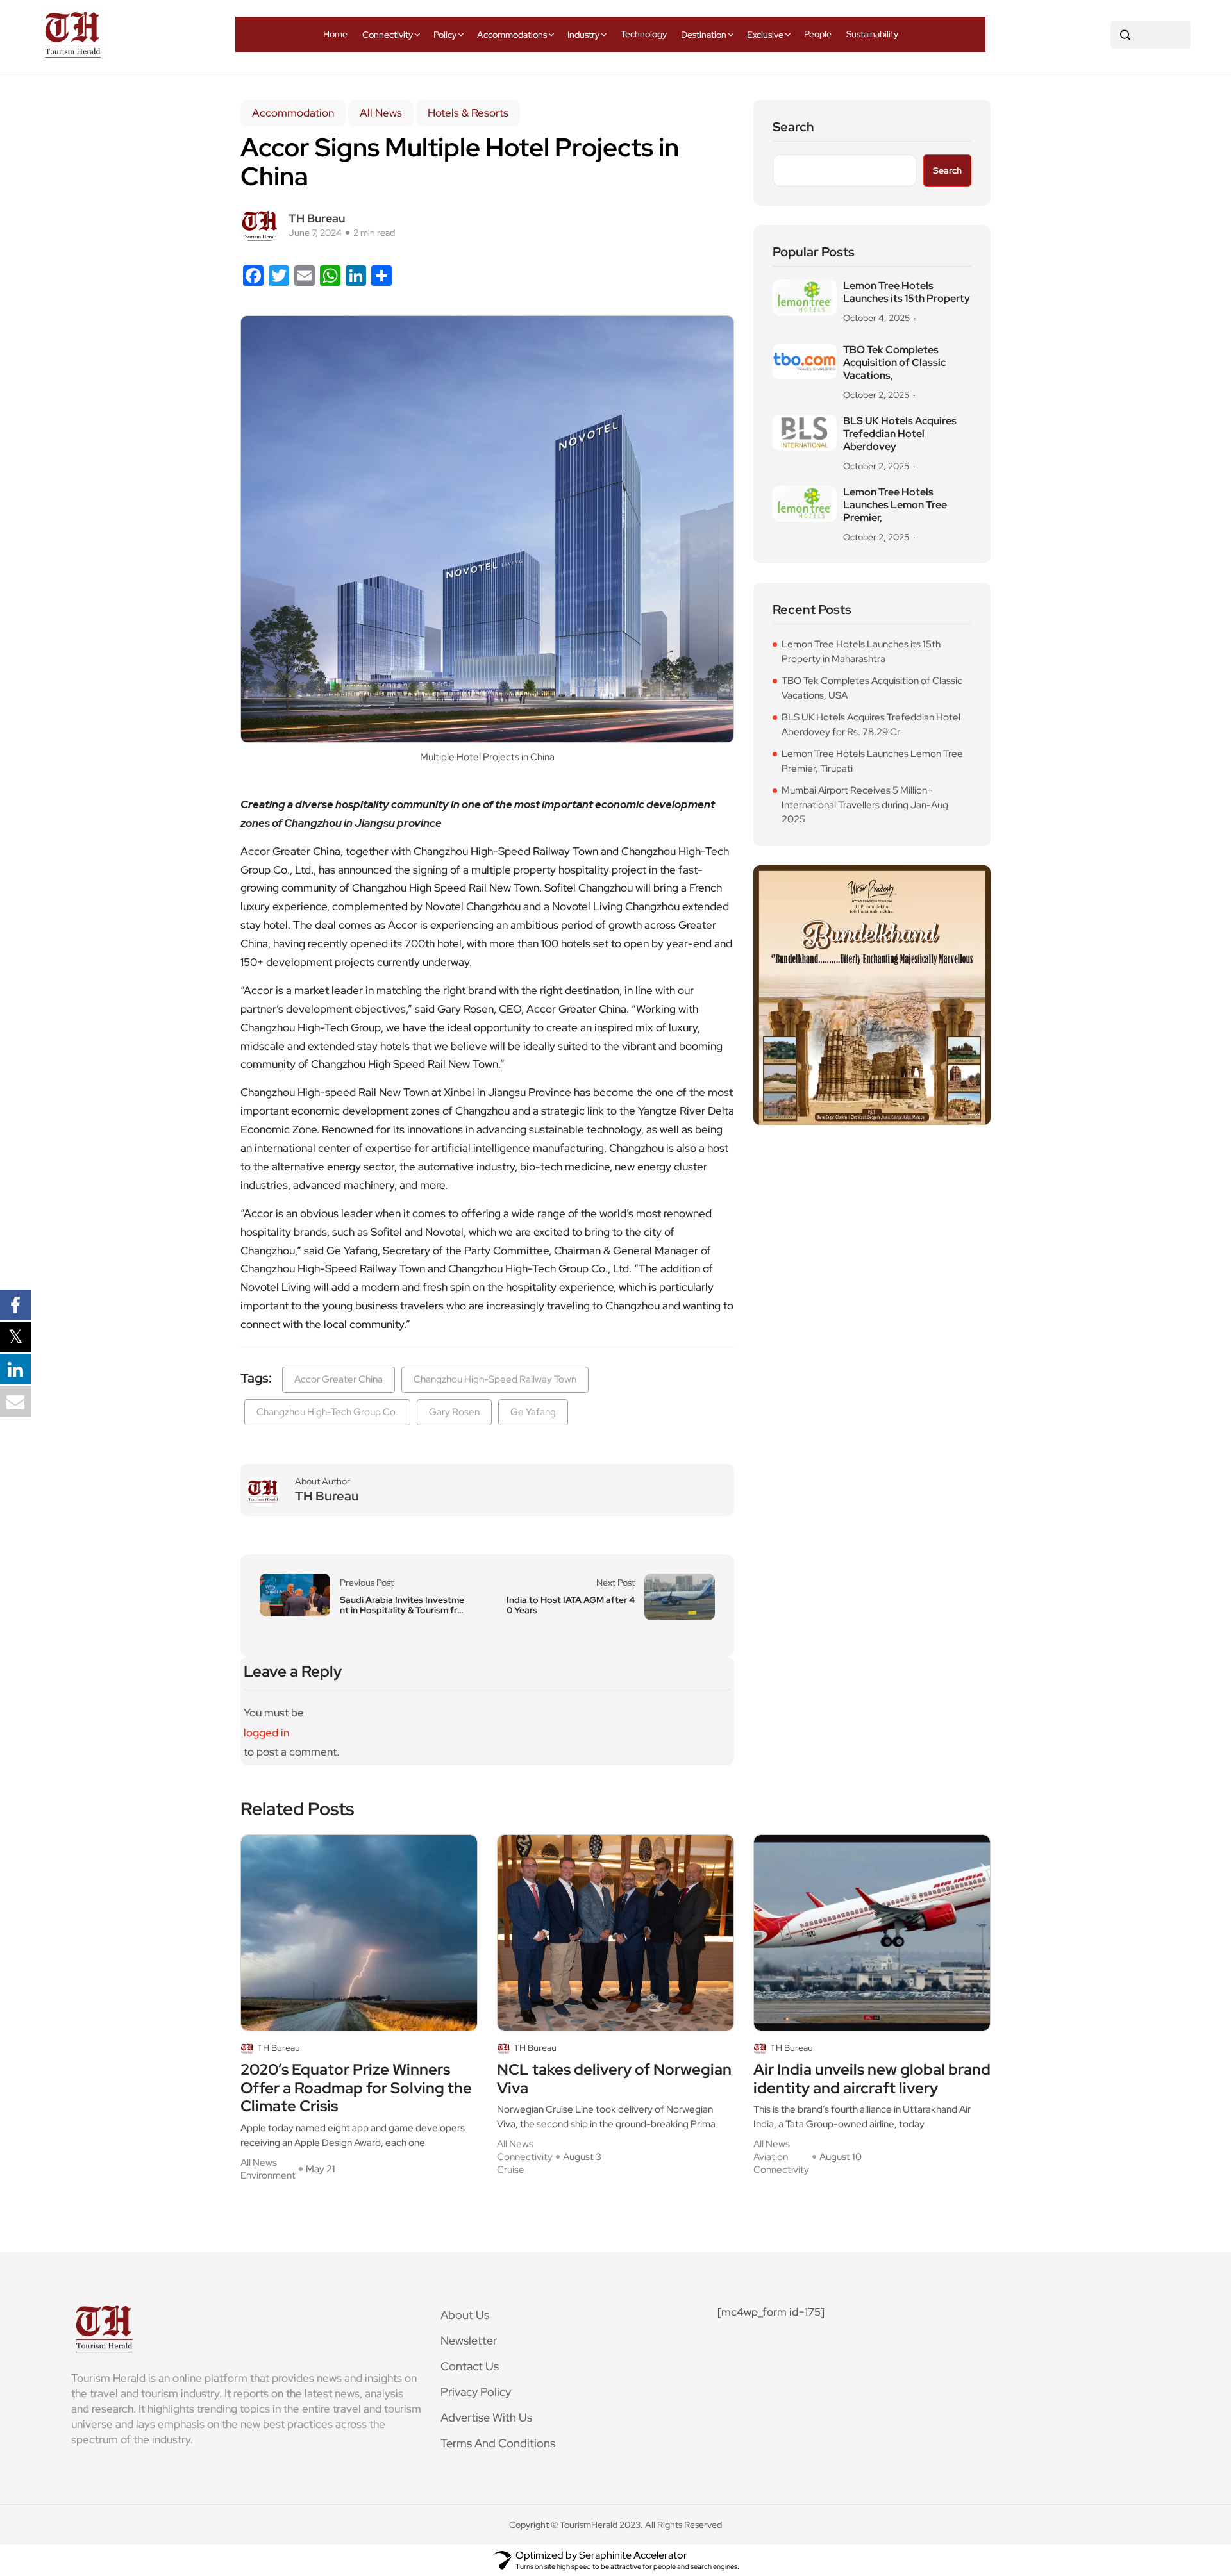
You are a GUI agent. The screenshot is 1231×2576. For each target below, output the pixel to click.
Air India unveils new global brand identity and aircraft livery (872, 2079)
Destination (704, 35)
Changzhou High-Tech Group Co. (327, 1412)
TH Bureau (317, 218)
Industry (583, 35)
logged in (266, 1733)
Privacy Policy (476, 2392)
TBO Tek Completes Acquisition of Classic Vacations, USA (872, 688)
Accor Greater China (339, 1379)
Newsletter (469, 2340)
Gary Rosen (454, 1412)
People (818, 34)
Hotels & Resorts (468, 113)
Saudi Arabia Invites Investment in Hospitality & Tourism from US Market (402, 1605)
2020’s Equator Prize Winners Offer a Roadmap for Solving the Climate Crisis (356, 2088)
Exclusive (765, 35)
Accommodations (512, 35)
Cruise (511, 2170)
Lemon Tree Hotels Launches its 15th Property (907, 292)
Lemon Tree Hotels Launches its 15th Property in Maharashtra (861, 652)
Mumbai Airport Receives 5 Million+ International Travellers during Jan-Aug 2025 (865, 805)
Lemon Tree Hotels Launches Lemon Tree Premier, (895, 505)
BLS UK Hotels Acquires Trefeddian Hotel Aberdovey (900, 434)
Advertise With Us (486, 2417)
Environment (268, 2175)
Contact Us (470, 2366)
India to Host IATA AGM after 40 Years (571, 1605)
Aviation (771, 2157)
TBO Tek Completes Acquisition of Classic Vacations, (894, 363)
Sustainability (872, 34)
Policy (445, 35)
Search (793, 127)
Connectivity (388, 35)
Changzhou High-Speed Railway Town (495, 1379)
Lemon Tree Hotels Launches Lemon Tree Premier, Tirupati (872, 761)
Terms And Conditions (498, 2443)
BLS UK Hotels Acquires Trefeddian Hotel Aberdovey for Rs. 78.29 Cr (871, 725)
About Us (465, 2315)
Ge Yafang (533, 1412)
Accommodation (293, 113)
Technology (644, 34)
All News (381, 113)
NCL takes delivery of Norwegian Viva (614, 2079)
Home (335, 34)
